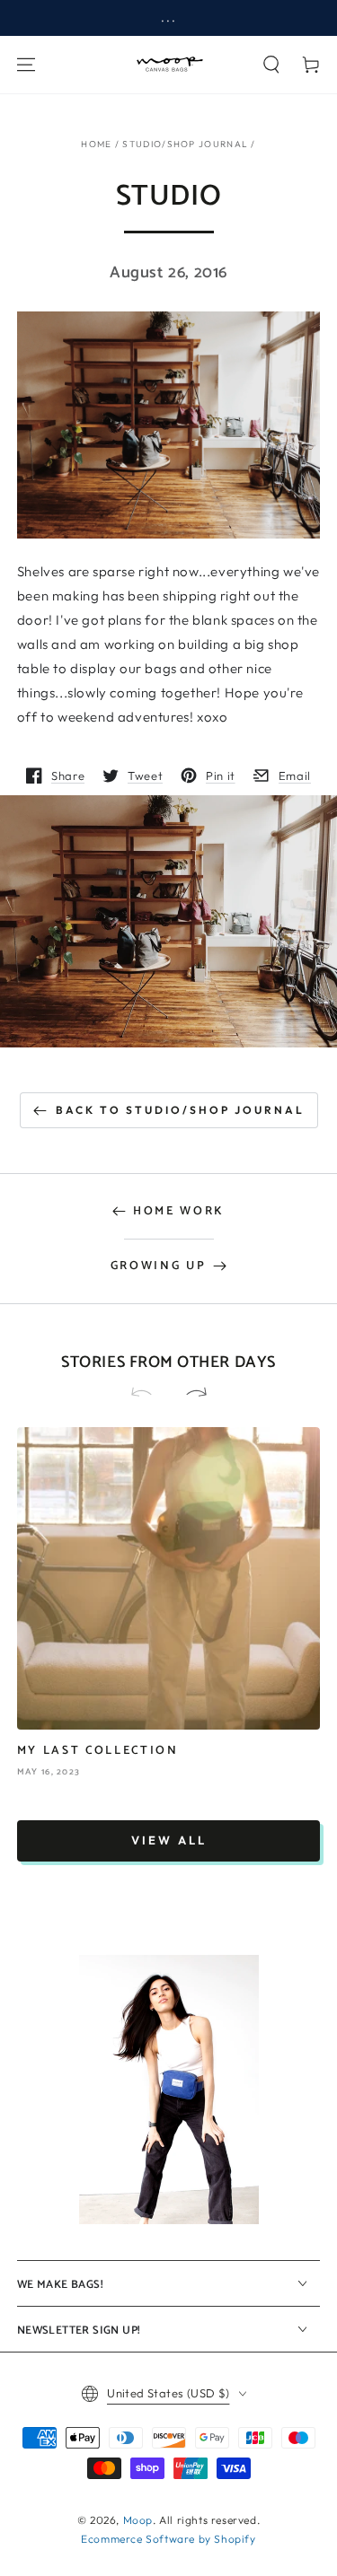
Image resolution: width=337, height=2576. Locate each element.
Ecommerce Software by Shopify (168, 2539)
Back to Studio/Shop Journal (180, 1110)
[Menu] (26, 65)
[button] (271, 65)
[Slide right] (189, 1394)
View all (169, 1840)
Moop (138, 2520)
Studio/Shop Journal (185, 144)
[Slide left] (149, 1394)
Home (96, 144)
